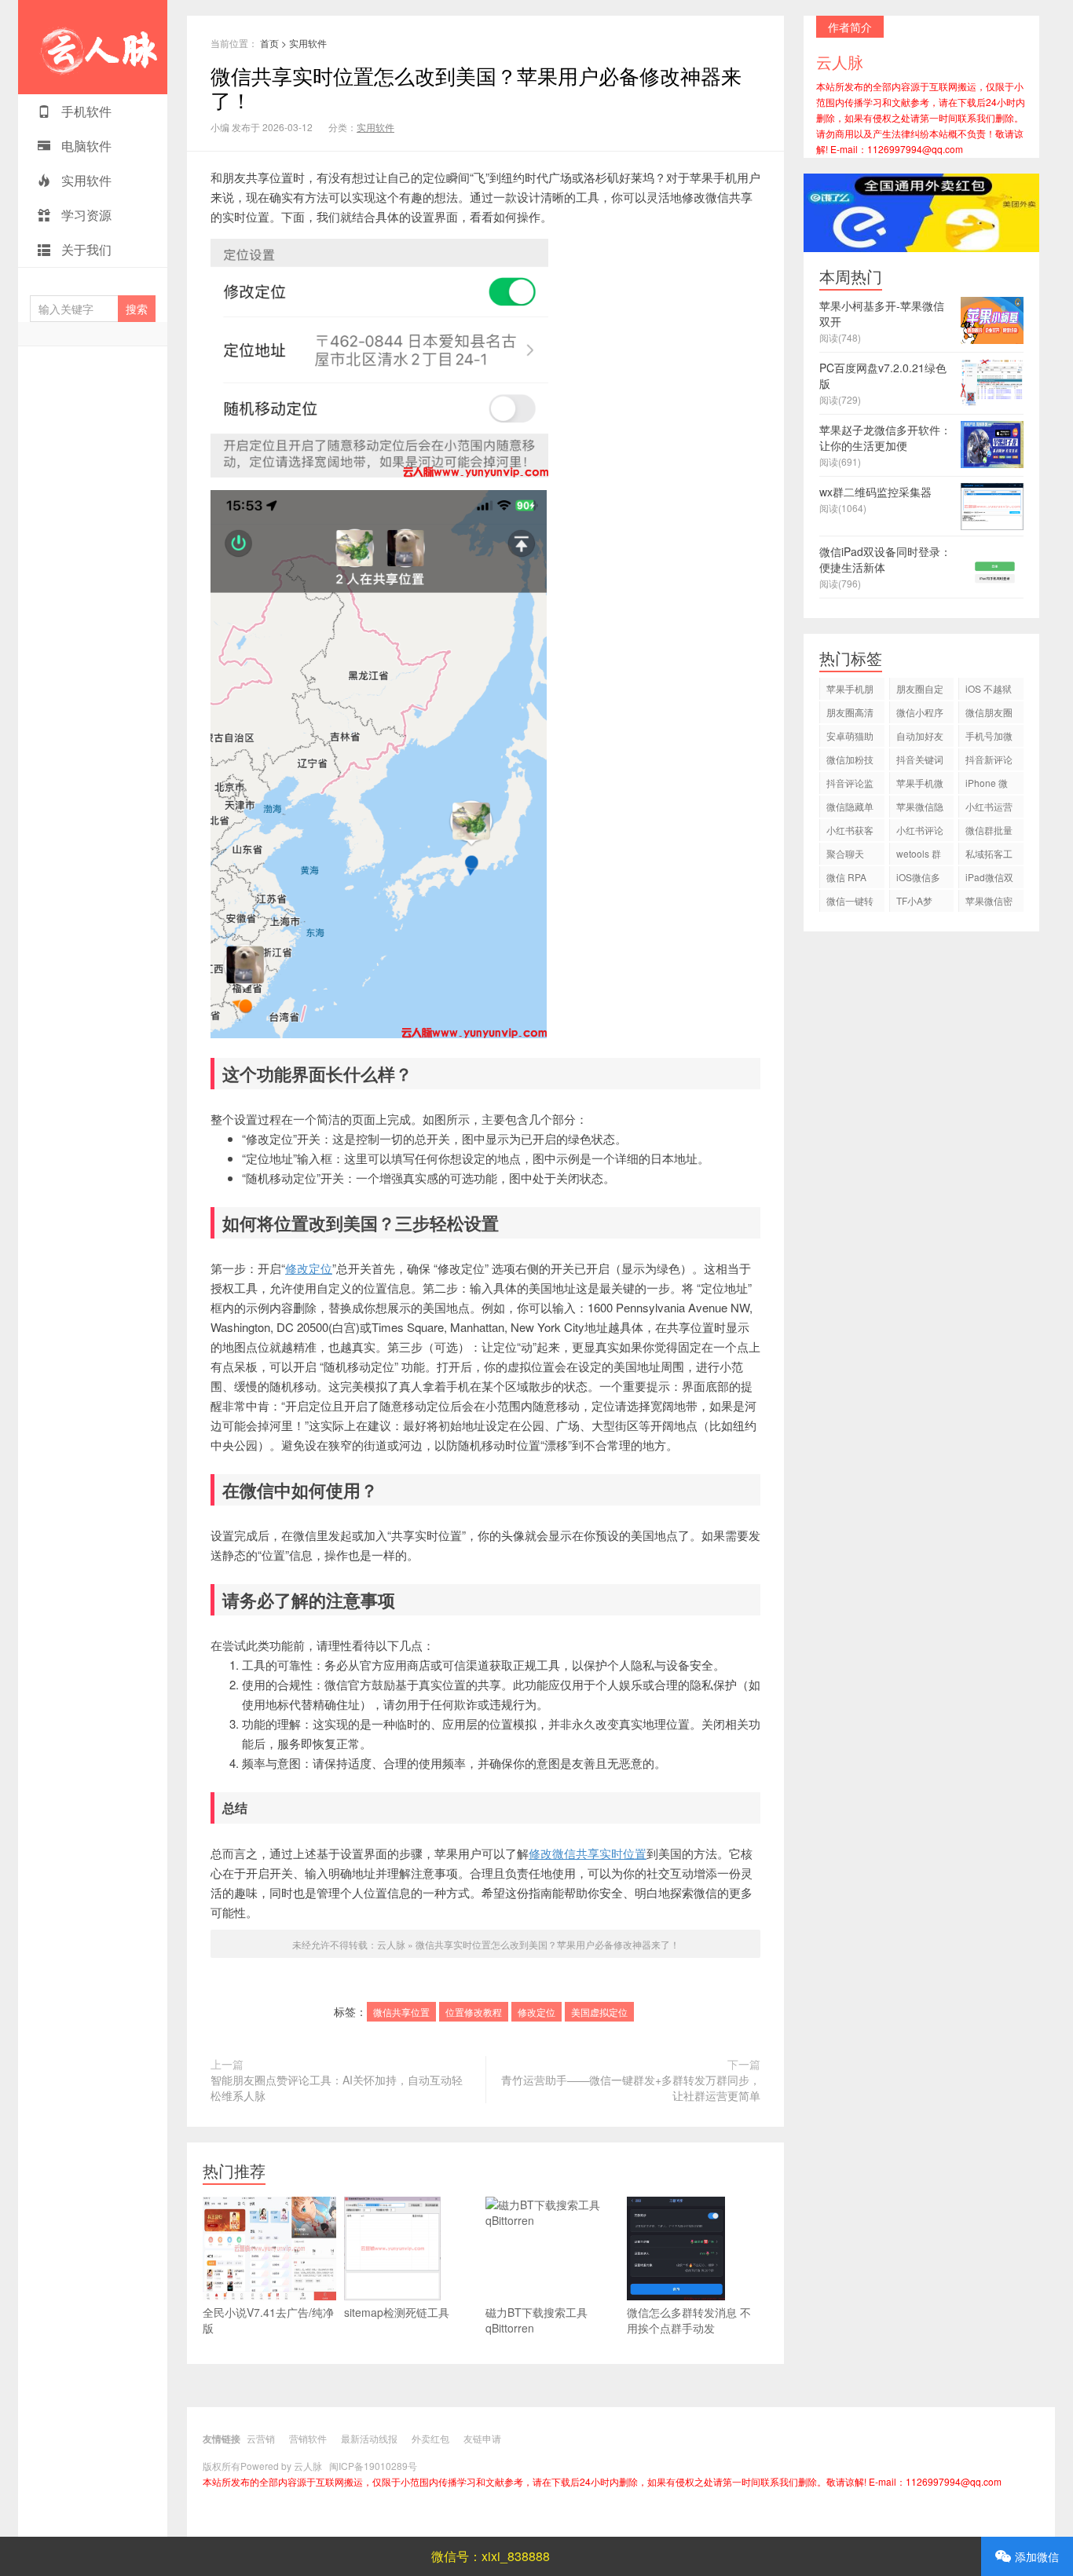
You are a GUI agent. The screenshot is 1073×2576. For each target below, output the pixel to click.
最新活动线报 (369, 2438)
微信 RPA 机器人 (846, 879)
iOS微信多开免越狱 (918, 879)
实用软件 (85, 180)
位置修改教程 (474, 2012)
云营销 (261, 2438)
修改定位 (309, 1268)
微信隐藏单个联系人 (850, 809)
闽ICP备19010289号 (373, 2466)
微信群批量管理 (989, 832)
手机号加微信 (989, 738)
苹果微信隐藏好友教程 (920, 809)
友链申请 (482, 2438)
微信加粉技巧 (850, 761)
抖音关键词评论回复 (920, 761)
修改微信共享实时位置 (588, 1853)
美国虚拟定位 (599, 2012)
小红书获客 (850, 830)
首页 (269, 43)
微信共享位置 (401, 2012)
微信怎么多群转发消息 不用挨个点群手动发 (689, 2320)
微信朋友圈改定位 (989, 714)
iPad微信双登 (989, 879)
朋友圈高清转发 (850, 714)
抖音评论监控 (850, 785)
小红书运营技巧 (989, 809)
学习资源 (85, 215)
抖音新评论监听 (989, 761)
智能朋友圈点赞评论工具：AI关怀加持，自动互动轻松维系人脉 (337, 2088)
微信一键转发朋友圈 (850, 903)
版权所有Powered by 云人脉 (262, 2466)
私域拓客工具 (989, 856)
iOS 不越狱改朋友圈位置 (989, 691)
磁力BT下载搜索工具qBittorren (536, 2320)
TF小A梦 (914, 900)
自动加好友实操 (920, 738)
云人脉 (93, 47)
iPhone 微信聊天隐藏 (989, 785)
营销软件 (308, 2438)
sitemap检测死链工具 (397, 2312)
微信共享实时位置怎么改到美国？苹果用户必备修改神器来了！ (476, 87)
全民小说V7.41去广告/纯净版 (268, 2320)
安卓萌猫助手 (850, 738)
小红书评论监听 (920, 832)
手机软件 (85, 111)
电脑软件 (85, 146)
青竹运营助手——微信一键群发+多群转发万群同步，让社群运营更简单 (631, 2088)
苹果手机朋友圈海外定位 (850, 691)
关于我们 (85, 249)
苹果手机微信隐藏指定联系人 (920, 785)
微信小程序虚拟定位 (920, 714)
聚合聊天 (845, 853)
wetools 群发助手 (919, 856)
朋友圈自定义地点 (920, 691)
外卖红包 (430, 2438)
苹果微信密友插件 (989, 903)
